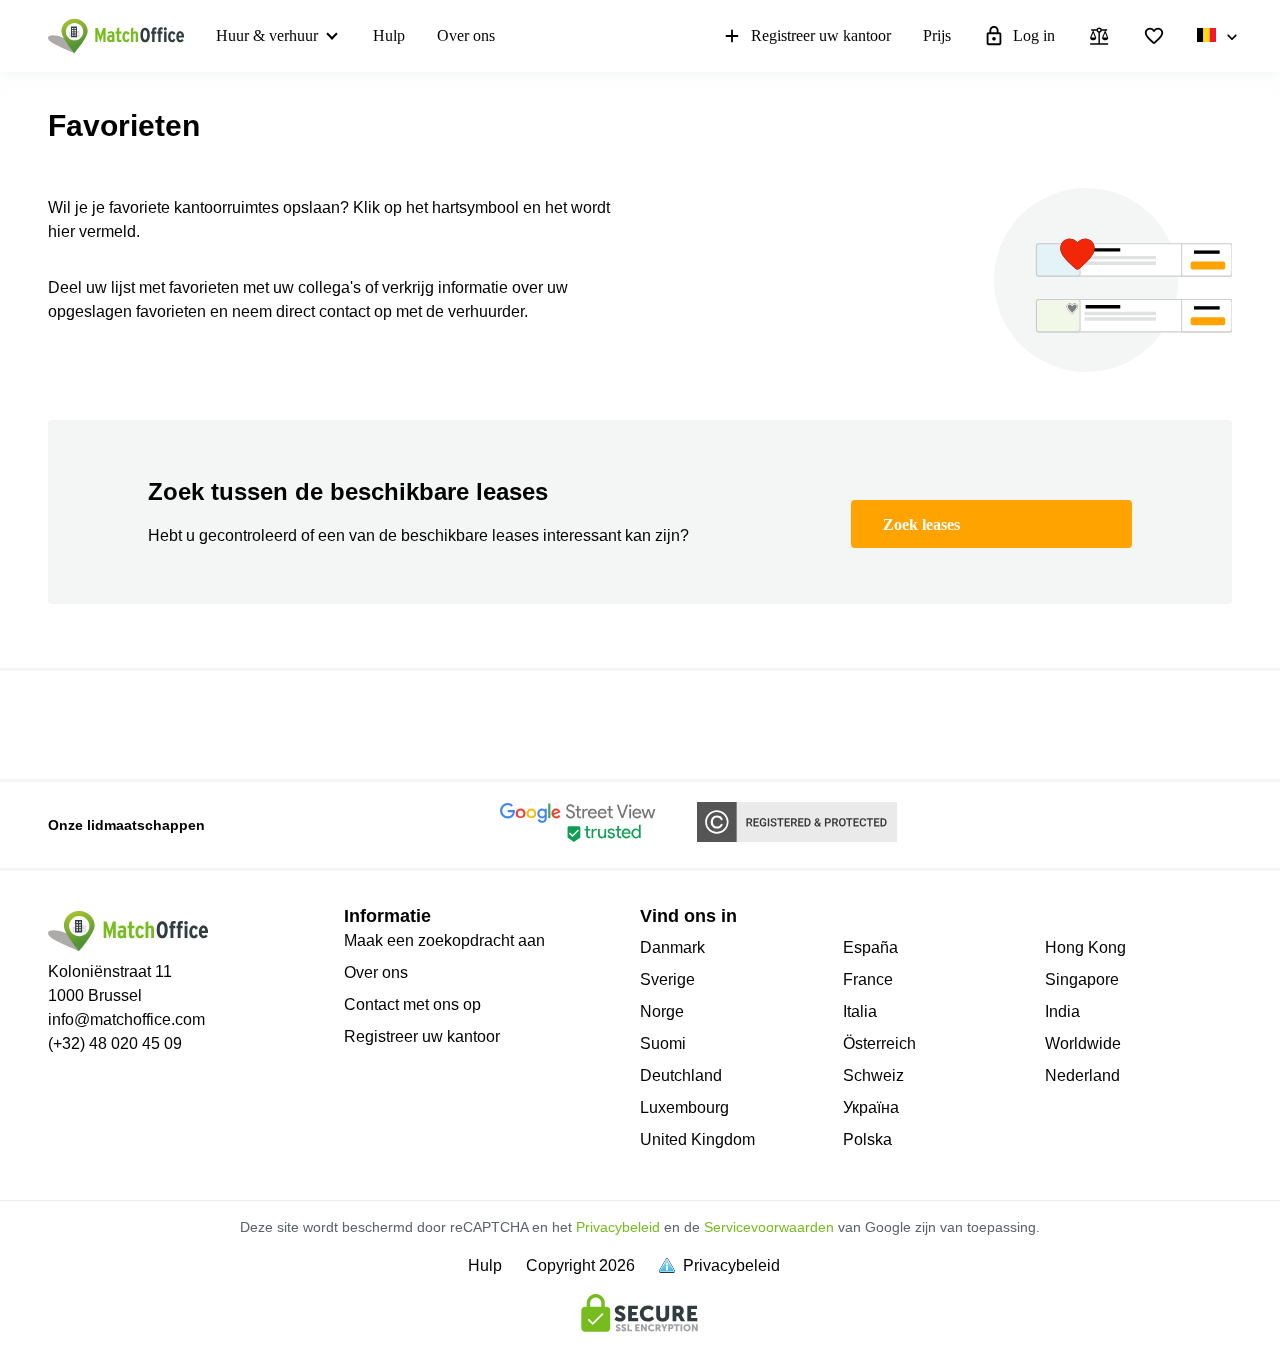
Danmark (672, 947)
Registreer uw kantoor (821, 35)
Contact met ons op (412, 1004)
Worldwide (1083, 1043)
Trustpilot (77, 723)
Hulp (389, 35)
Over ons (466, 35)
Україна (871, 1107)
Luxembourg (684, 1107)
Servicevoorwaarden (769, 1227)
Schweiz (873, 1075)
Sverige (667, 979)
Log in (1034, 35)
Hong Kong (1085, 947)
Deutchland (681, 1075)
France (868, 979)
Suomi (663, 1043)
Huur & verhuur (267, 35)
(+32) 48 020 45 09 (115, 1043)
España (870, 947)
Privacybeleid (618, 1227)
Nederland (1082, 1075)
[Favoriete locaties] (1154, 36)
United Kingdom (697, 1139)
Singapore (1082, 979)
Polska (867, 1139)
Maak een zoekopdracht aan (444, 940)
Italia (860, 1011)
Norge (662, 1011)
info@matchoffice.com (126, 1019)
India (1062, 1011)
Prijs (937, 35)
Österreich (879, 1043)
